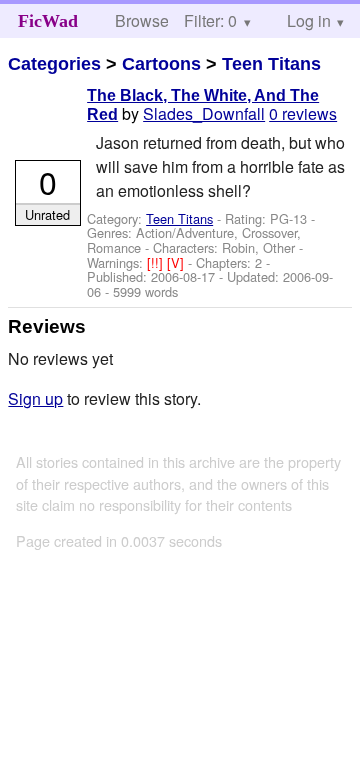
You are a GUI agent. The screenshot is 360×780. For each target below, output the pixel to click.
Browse (142, 20)
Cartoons (161, 64)
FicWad (48, 21)
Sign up (35, 398)
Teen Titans (271, 64)
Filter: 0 (210, 20)
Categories (54, 64)
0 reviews (303, 113)
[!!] (157, 262)
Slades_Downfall (204, 113)
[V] (177, 262)
